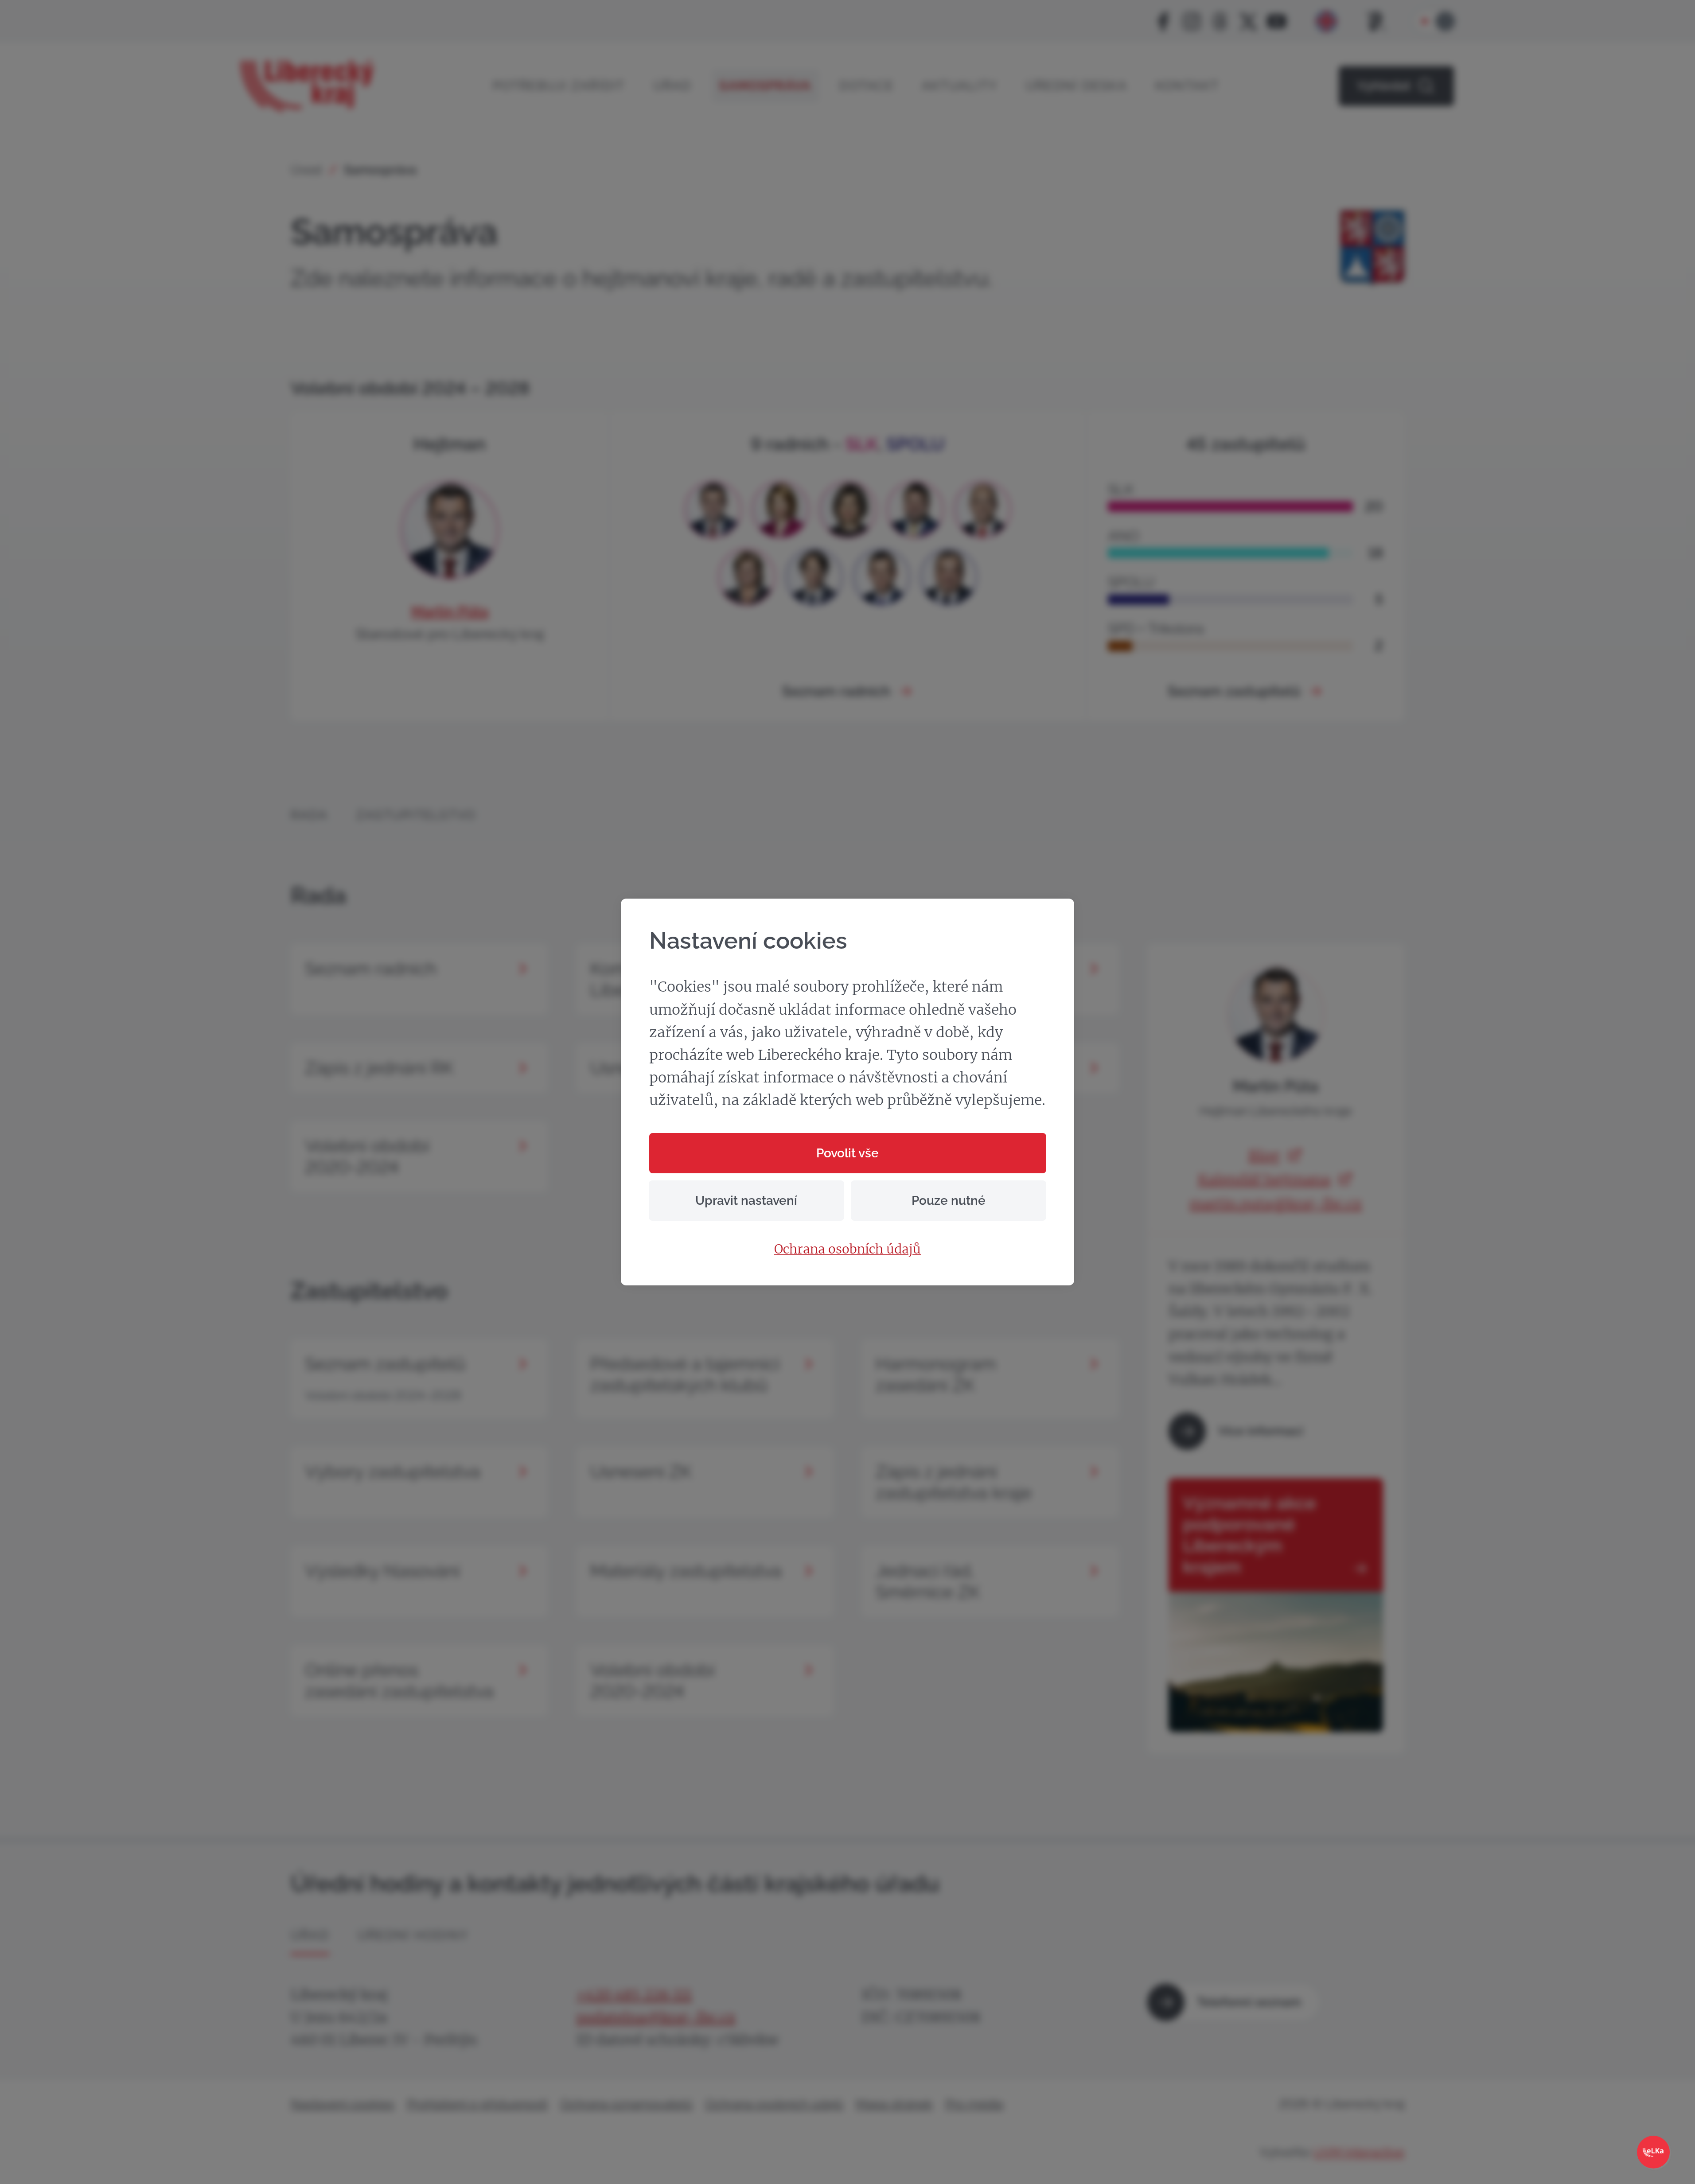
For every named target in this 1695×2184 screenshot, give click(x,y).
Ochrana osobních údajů (847, 1250)
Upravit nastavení (746, 1201)
